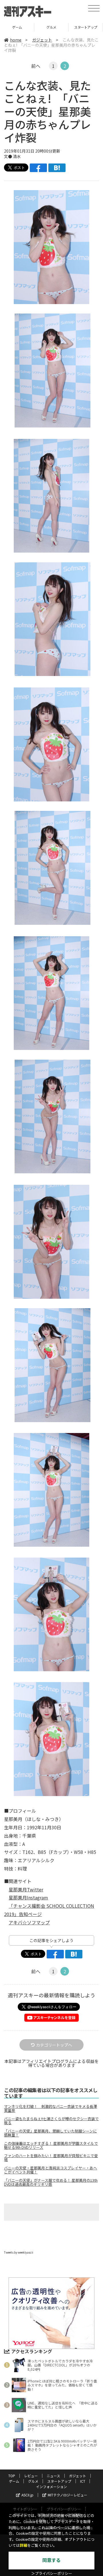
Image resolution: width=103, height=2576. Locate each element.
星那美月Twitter (26, 1889)
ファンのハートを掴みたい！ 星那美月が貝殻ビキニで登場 (51, 2158)
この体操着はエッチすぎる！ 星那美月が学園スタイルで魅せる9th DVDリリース (51, 2145)
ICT (86, 27)
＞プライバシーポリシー (52, 2574)
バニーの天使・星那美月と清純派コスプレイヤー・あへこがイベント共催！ (50, 2170)
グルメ (17, 27)
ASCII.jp (27, 2495)
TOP (12, 2476)
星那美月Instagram (28, 1897)
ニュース (53, 2476)
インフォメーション (51, 2487)
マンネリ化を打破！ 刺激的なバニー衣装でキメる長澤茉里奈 (50, 2108)
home (16, 40)
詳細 (23, 2546)
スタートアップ (51, 27)
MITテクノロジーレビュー (68, 2495)
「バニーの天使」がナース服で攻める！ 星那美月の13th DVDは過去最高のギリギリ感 (51, 2182)
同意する (51, 2560)
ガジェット (42, 40)
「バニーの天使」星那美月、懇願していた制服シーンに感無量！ (50, 2133)
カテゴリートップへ (54, 2045)
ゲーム (14, 2481)
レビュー (31, 2476)
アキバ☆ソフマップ (29, 1922)
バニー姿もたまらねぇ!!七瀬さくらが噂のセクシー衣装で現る (51, 2121)
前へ (36, 66)
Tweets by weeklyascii (19, 2252)
